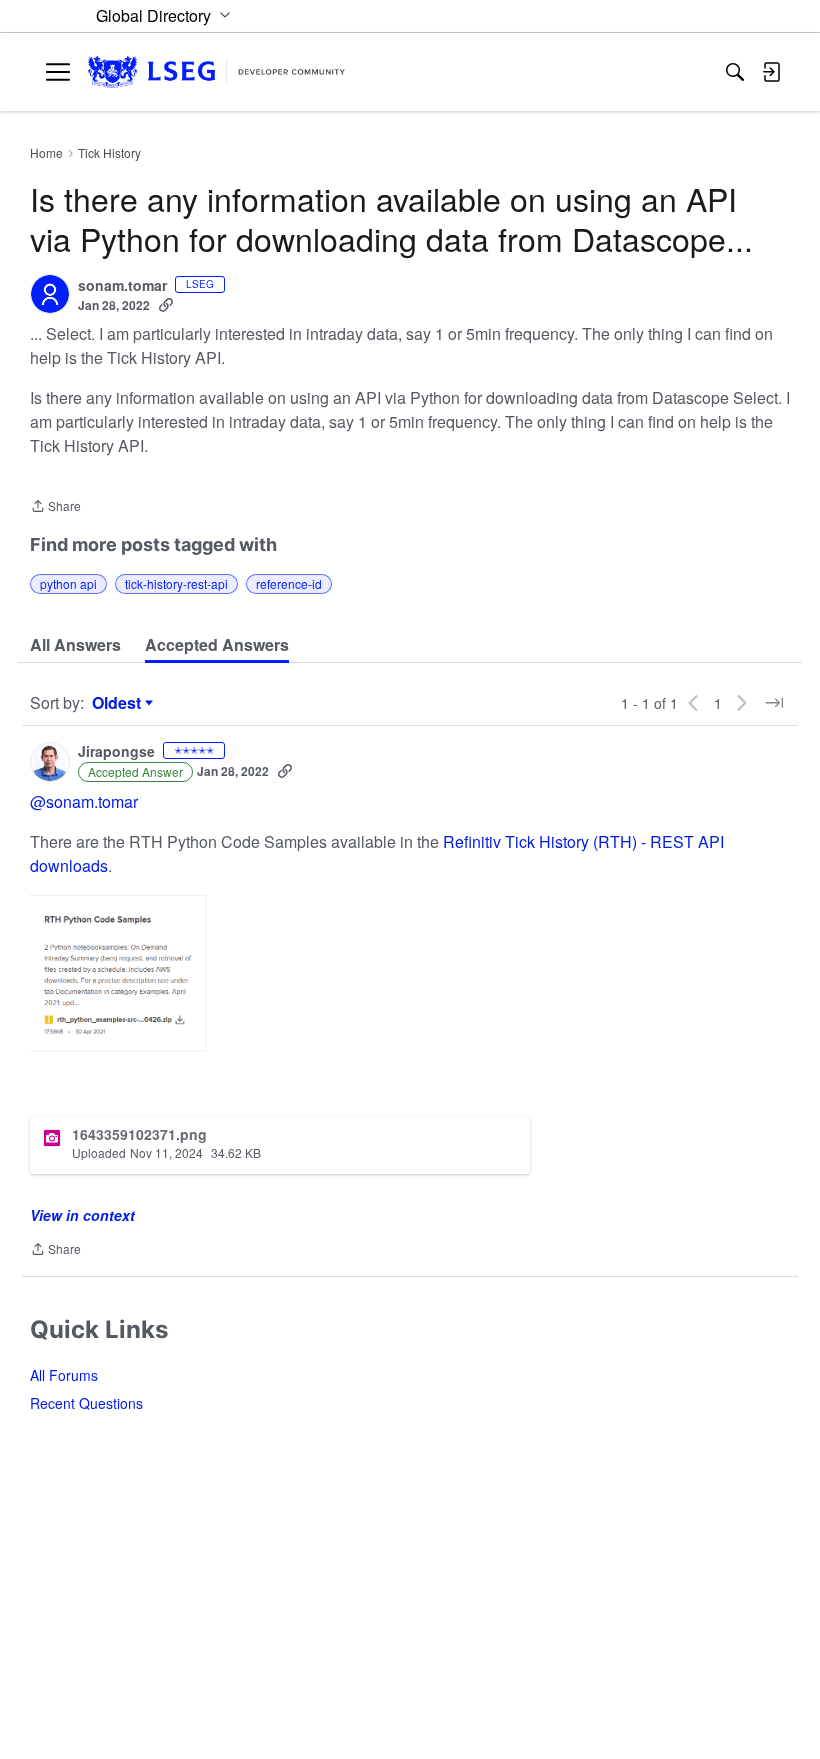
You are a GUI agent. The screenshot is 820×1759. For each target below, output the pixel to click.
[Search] (735, 72)
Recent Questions (86, 1403)
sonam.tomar (122, 286)
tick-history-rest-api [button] (176, 583)
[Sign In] (771, 72)
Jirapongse (116, 752)
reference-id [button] (289, 583)
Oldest (119, 703)
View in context (82, 1215)
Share (55, 507)
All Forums (64, 1375)
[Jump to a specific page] (774, 703)
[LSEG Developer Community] (216, 72)
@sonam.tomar (84, 801)
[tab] (75, 645)
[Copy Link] (166, 305)
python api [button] (68, 583)
